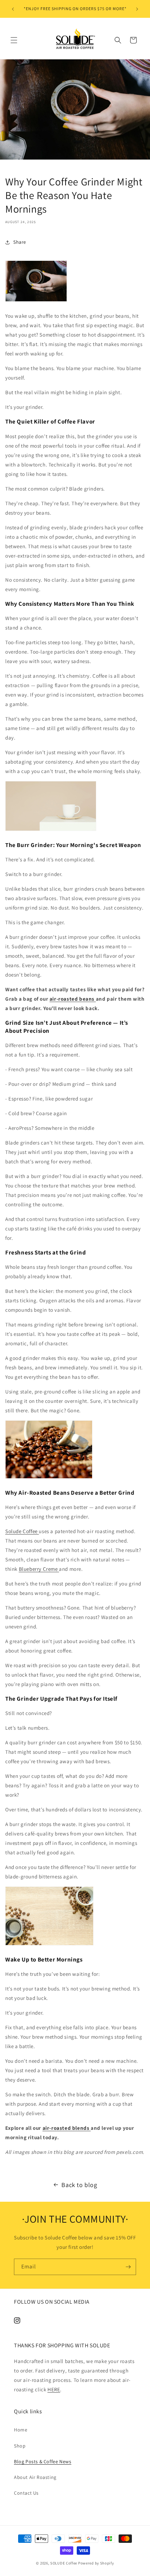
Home (21, 2430)
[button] (14, 40)
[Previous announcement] (13, 9)
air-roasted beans (73, 999)
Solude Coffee (22, 1531)
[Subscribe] (128, 2267)
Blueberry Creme (39, 1569)
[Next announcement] (137, 9)
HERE (54, 2389)
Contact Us (26, 2493)
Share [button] (20, 242)
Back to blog (79, 2185)
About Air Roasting (35, 2477)
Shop (20, 2446)
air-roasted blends (67, 2128)
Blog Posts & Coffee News (43, 2461)
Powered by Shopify (96, 2563)
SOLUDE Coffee (64, 2563)
